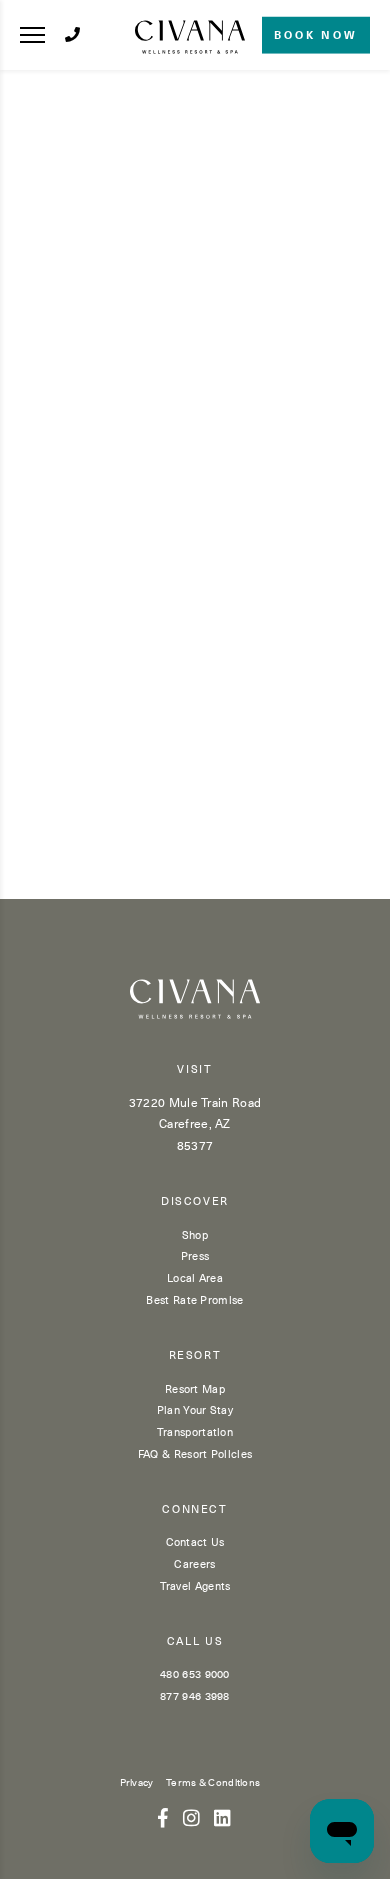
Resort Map (195, 1388)
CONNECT (195, 1509)
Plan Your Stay (195, 1409)
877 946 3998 (195, 1695)
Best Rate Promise (194, 1299)
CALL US (195, 1641)
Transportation (195, 1431)
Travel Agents (195, 1585)
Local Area (195, 1277)
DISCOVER (195, 1201)
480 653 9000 (195, 1673)
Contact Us (195, 1541)
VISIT (194, 1069)
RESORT (195, 1355)
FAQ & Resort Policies (195, 1453)
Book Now (316, 34)
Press (195, 1255)
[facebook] (163, 1817)
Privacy (137, 1781)
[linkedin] (222, 1817)
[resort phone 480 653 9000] (72, 34)
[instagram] (191, 1817)
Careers (194, 1563)
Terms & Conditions (213, 1781)
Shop (195, 1234)
